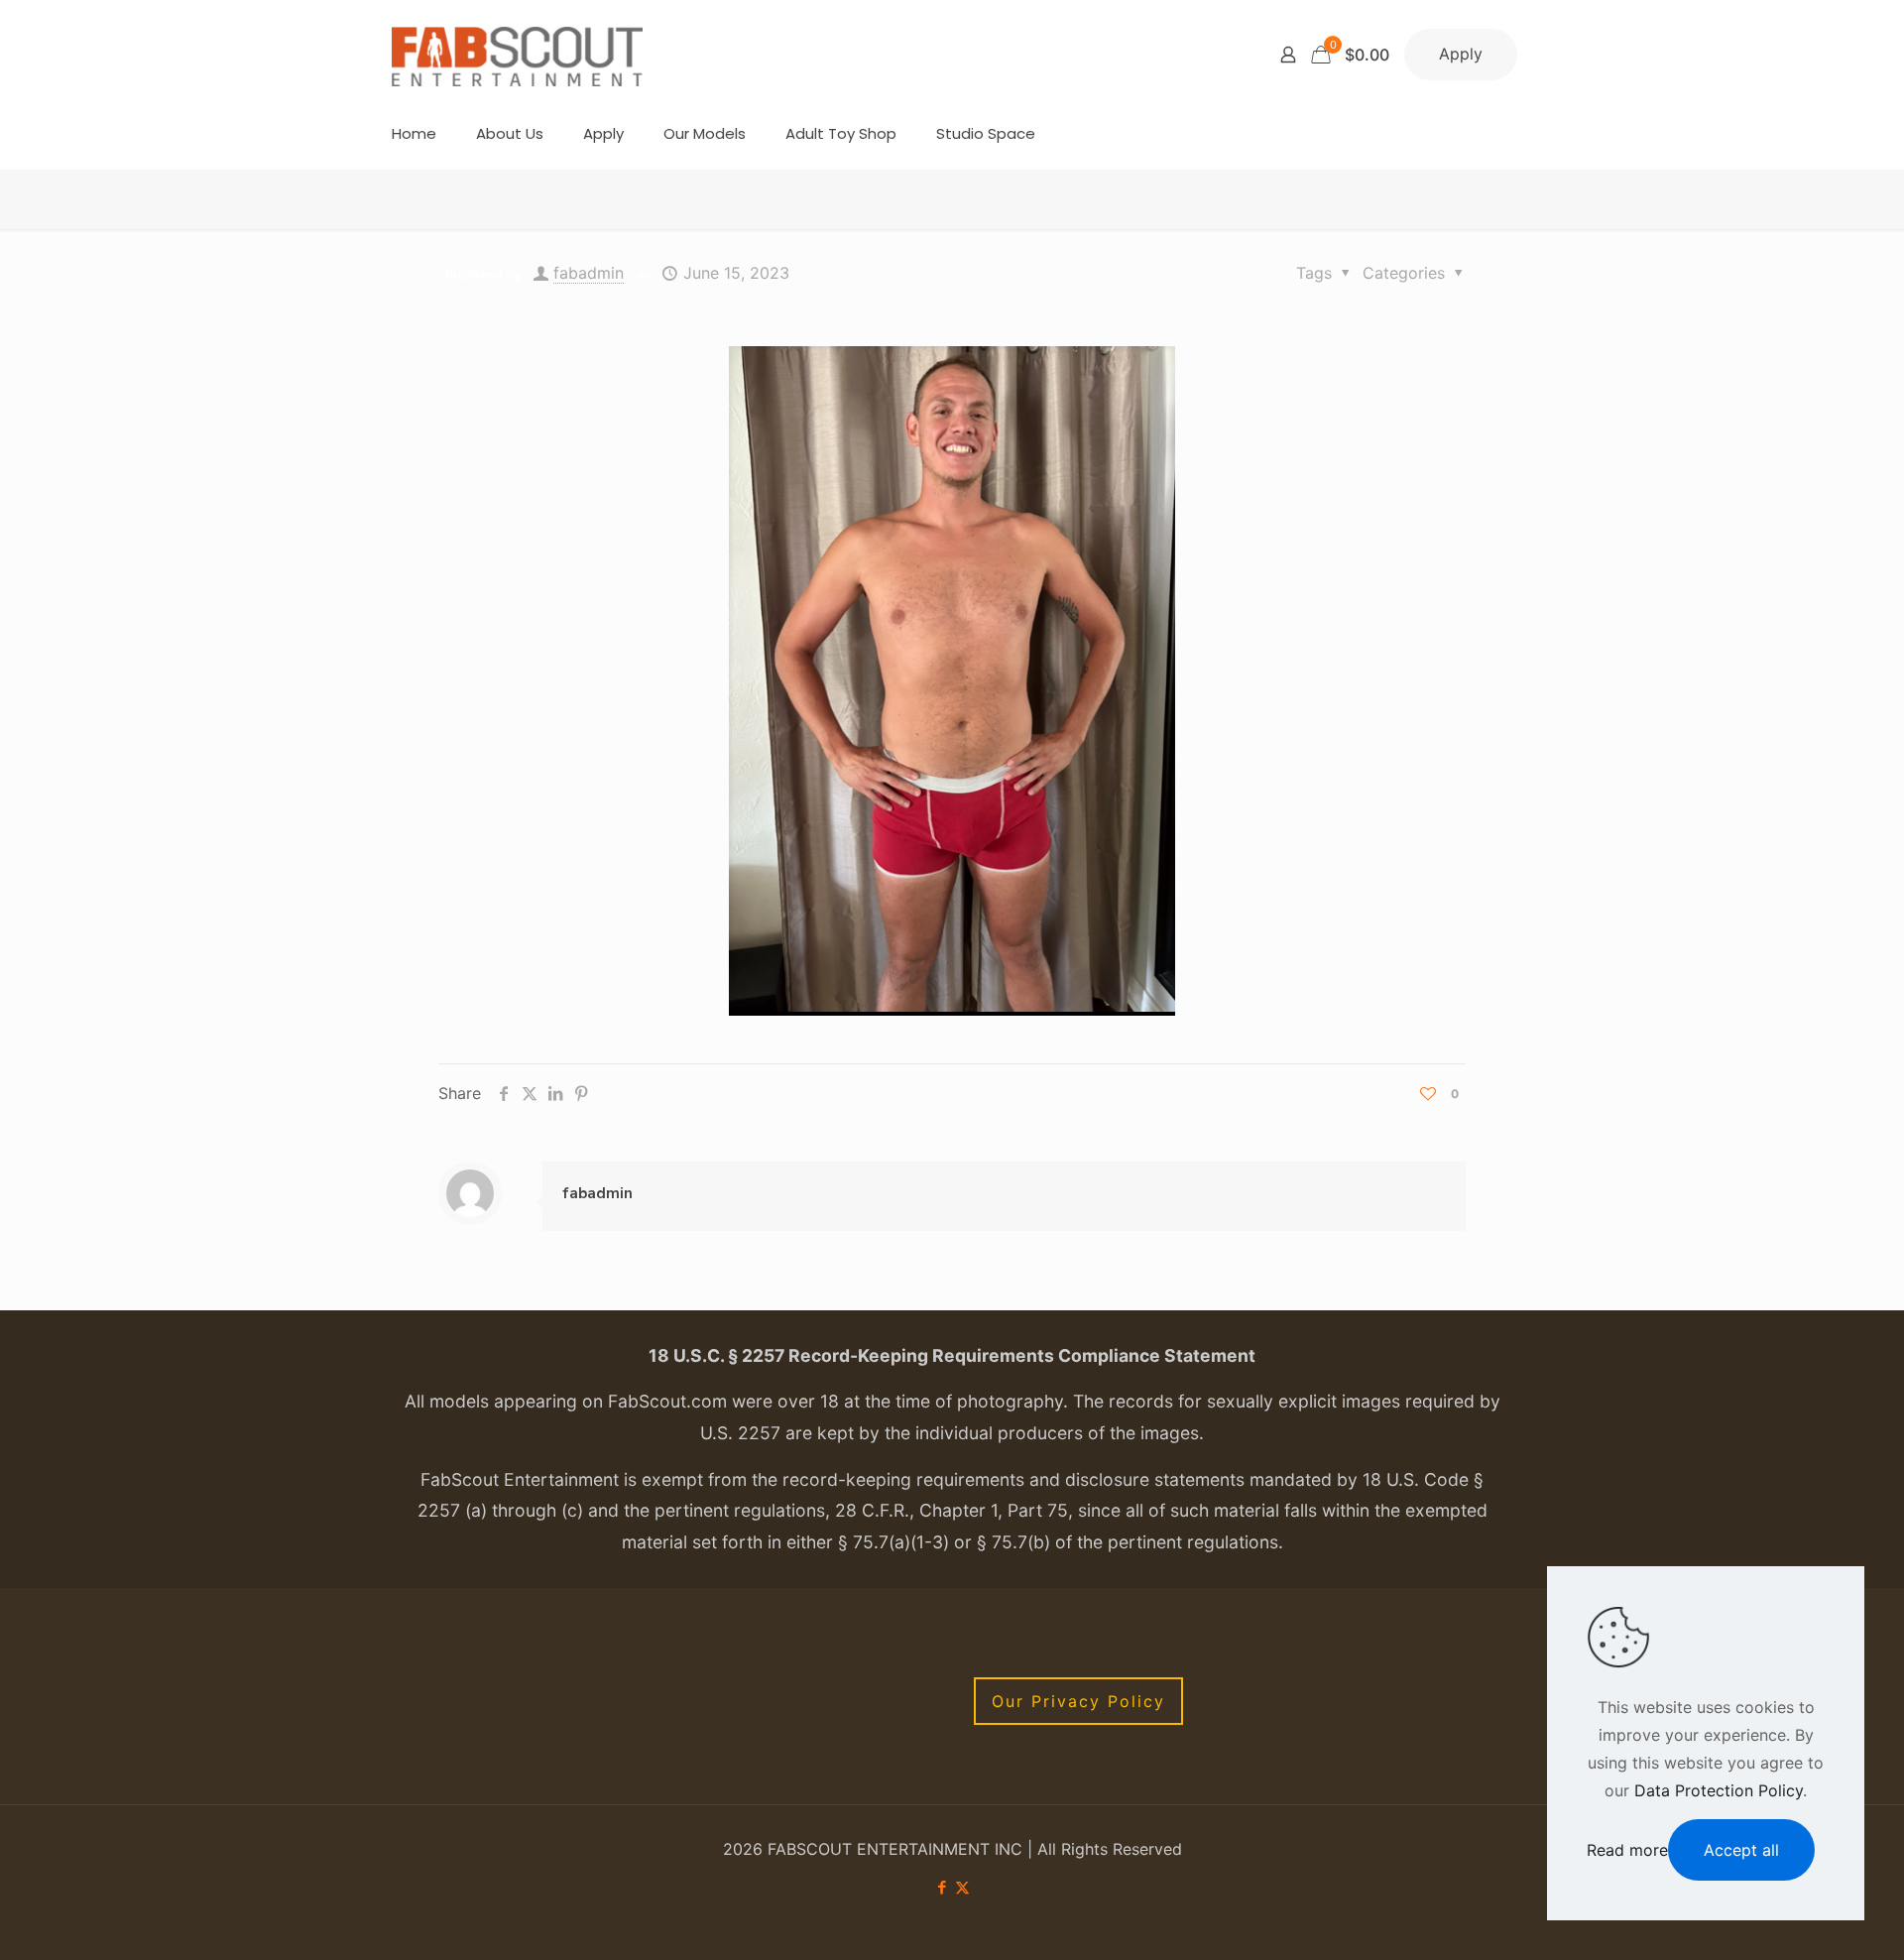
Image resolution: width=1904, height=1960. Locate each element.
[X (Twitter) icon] (962, 1887)
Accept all (1741, 1850)
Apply (1461, 54)
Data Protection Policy (1719, 1790)
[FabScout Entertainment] (518, 55)
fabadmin (589, 273)
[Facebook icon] (942, 1887)
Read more (1627, 1850)
